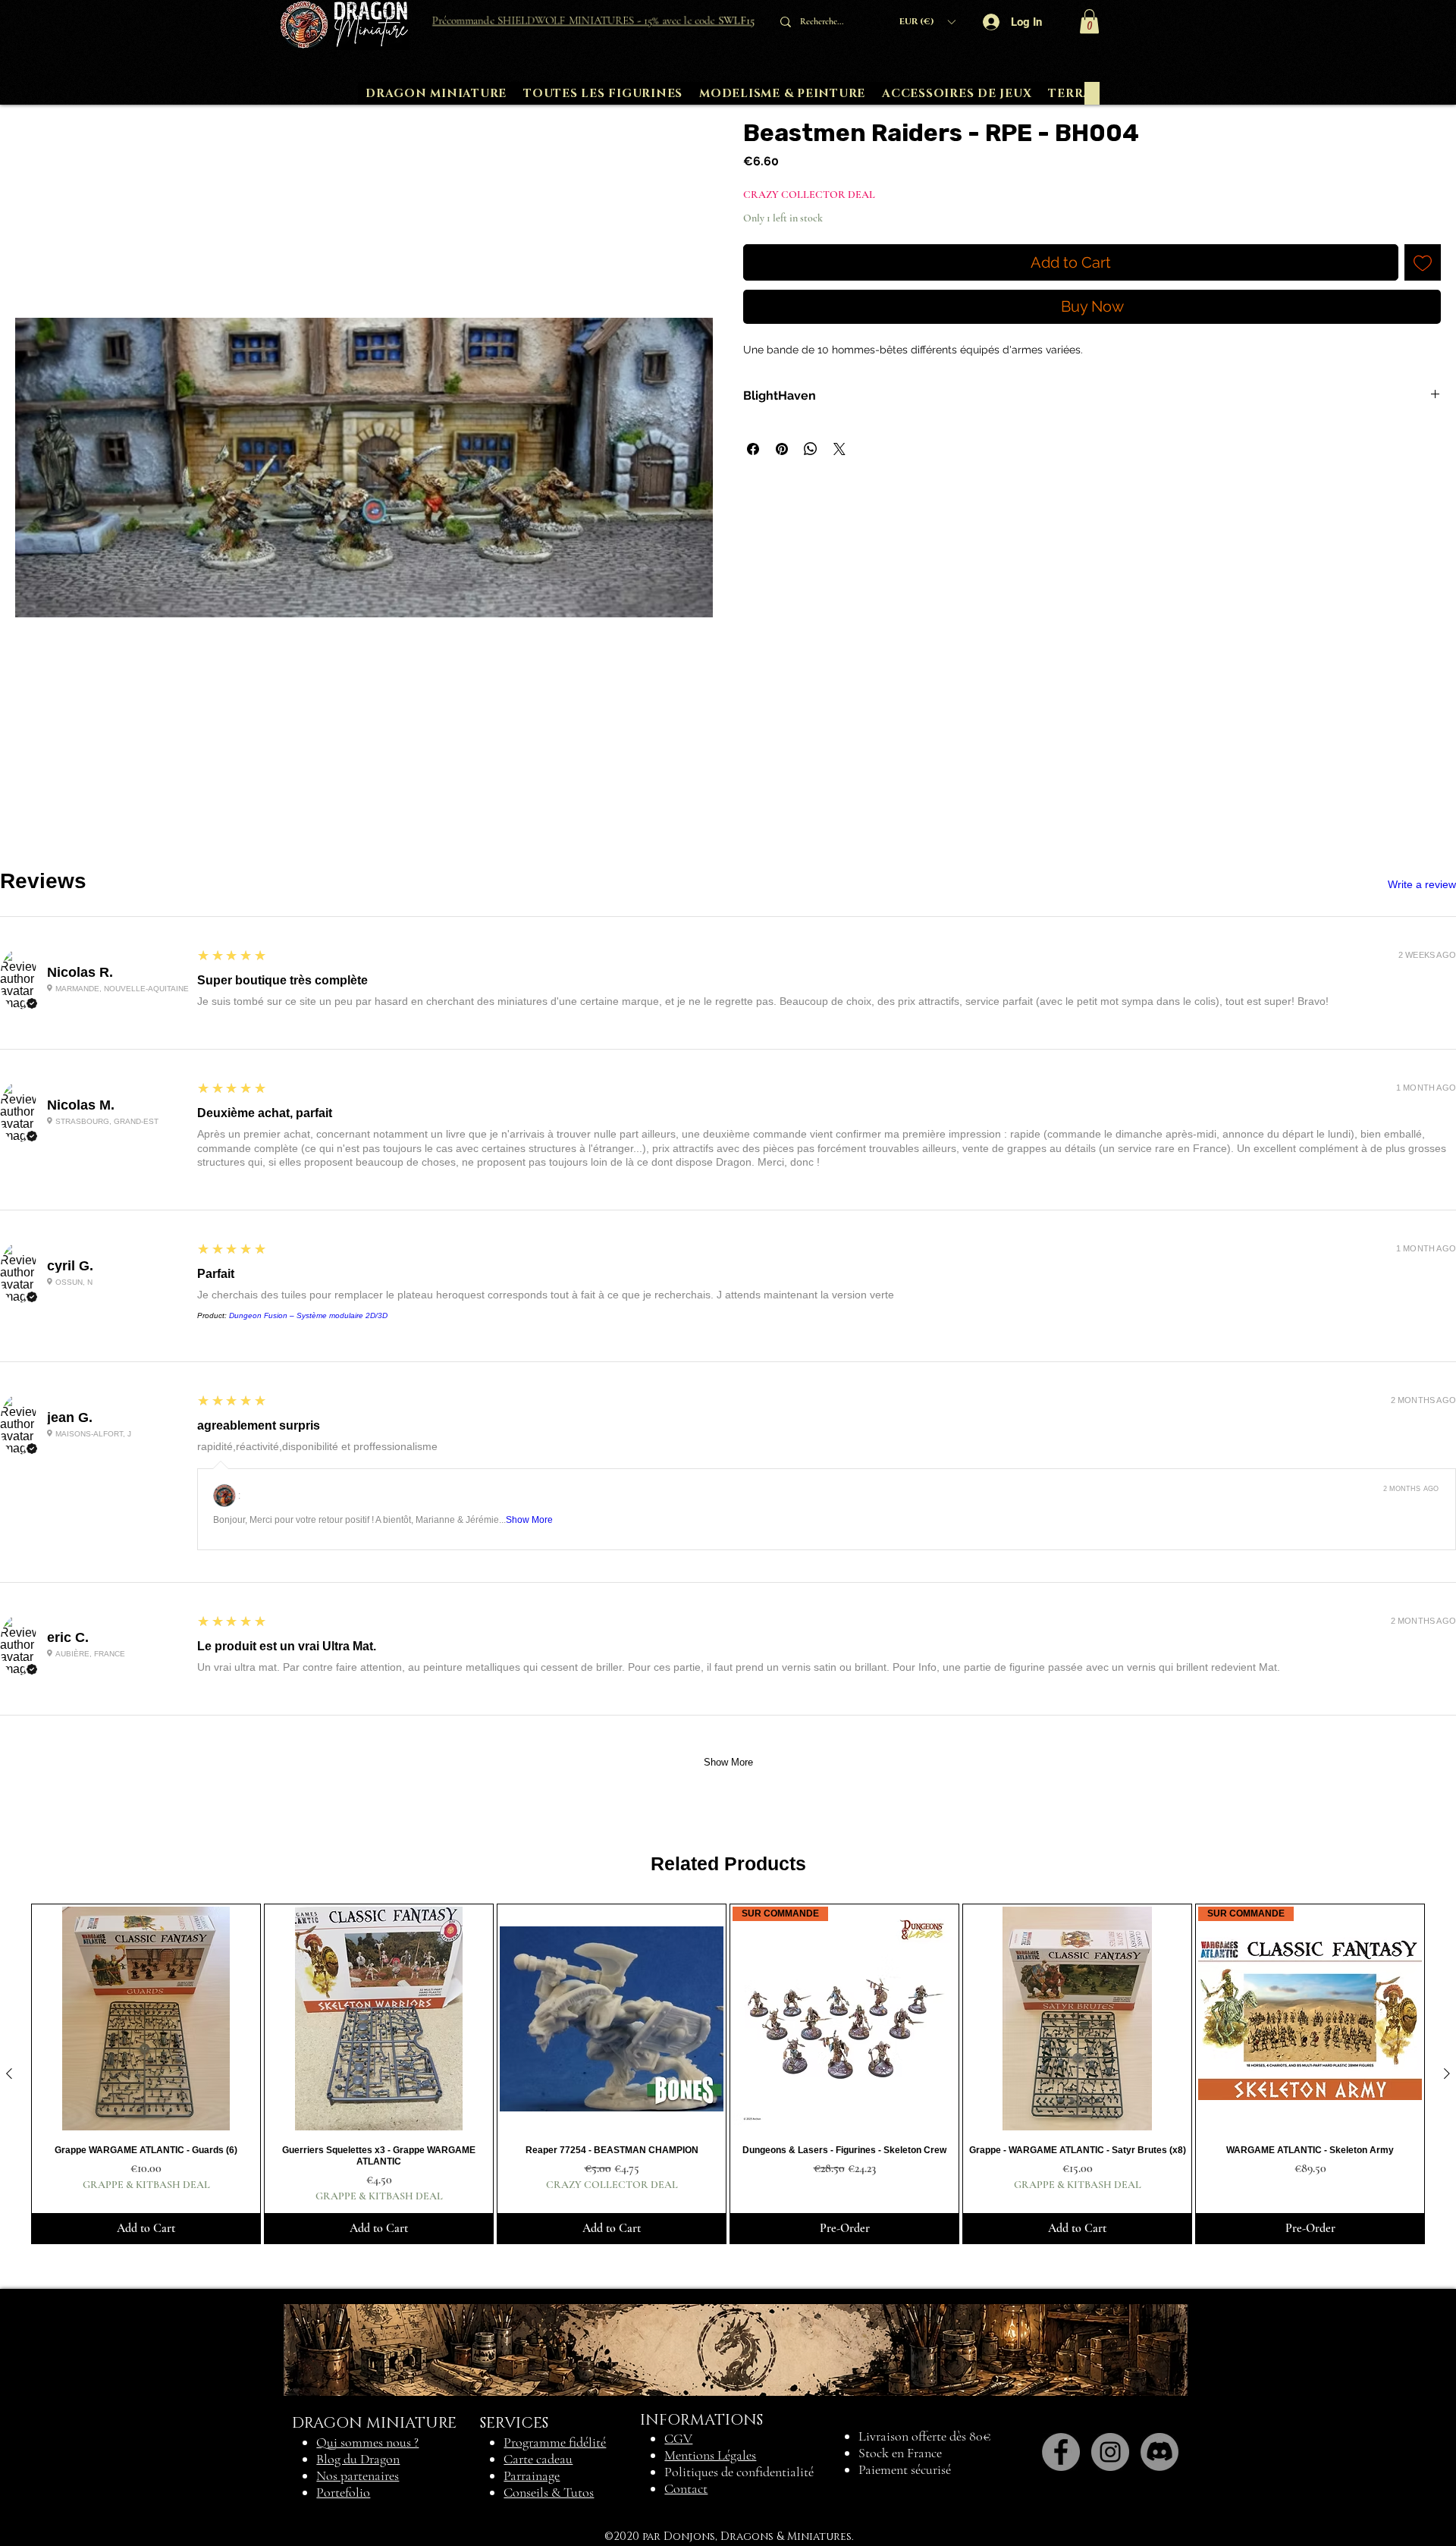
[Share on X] (839, 449)
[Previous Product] (9, 2074)
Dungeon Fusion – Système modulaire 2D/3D (308, 1315)
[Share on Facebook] (753, 449)
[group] (728, 2074)
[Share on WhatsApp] (811, 449)
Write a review (1422, 884)
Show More (529, 1520)
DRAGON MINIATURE (374, 2423)
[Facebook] (1061, 2452)
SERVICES (514, 2423)
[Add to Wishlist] (1423, 262)
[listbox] (927, 22)
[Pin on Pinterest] (782, 449)
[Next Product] (1447, 2074)
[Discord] (1159, 2452)
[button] (927, 22)
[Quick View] (146, 2019)
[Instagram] (1110, 2452)
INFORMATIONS (701, 2420)
